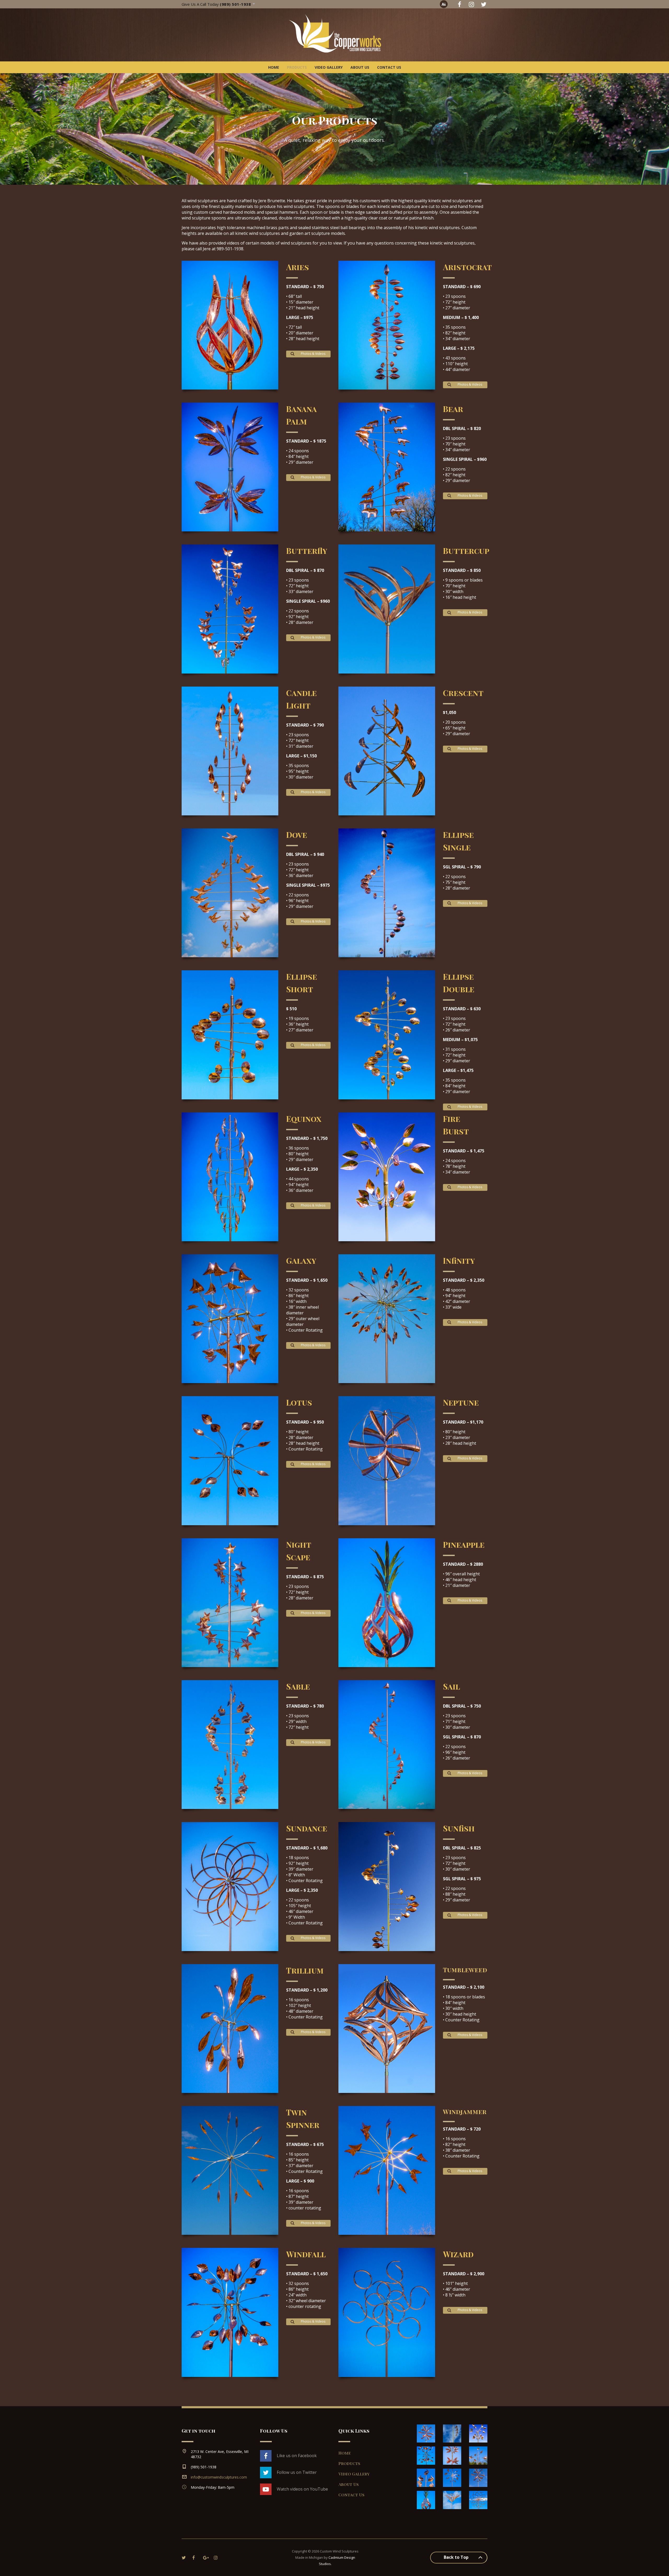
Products (297, 67)
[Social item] (459, 4)
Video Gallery (329, 67)
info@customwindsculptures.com (219, 2477)
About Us (360, 67)
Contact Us (389, 67)
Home (274, 67)
